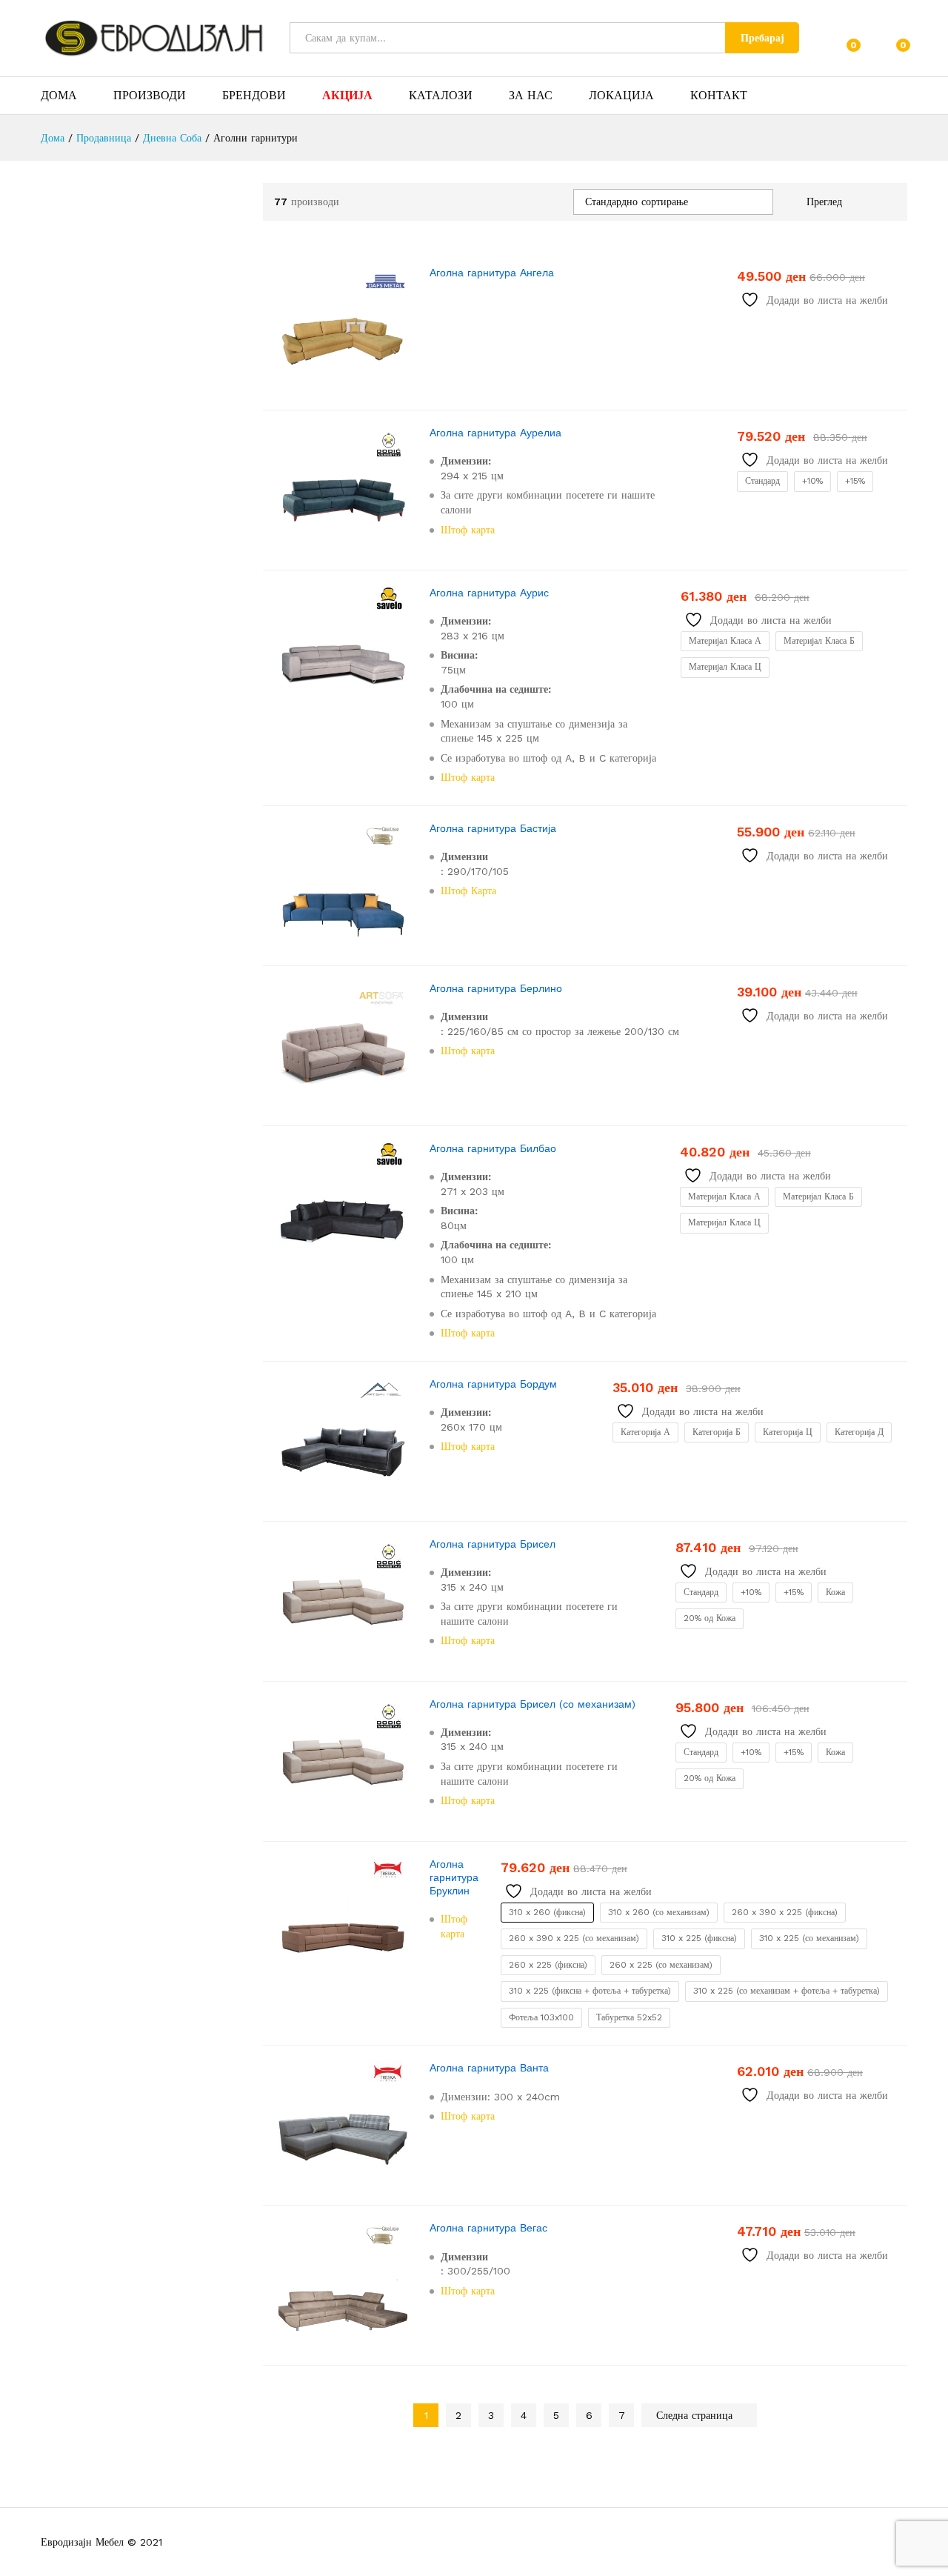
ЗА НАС (531, 96)
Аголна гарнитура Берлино (496, 988)
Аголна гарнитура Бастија (493, 828)
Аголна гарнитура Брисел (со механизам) (533, 1704)
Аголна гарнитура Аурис (489, 593)
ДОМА (59, 96)
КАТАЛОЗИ (441, 96)
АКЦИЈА (347, 96)
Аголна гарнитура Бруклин (454, 1877)
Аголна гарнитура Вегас (488, 2228)
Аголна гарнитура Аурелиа (495, 433)
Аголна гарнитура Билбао (493, 1148)
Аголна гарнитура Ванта (489, 2068)
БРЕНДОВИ (254, 96)
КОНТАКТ (719, 96)
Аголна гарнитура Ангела (492, 273)
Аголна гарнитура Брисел (493, 1544)
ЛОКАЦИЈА (621, 96)
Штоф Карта (468, 891)
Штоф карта (468, 530)
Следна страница (696, 2415)
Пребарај (762, 38)
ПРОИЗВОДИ (150, 96)
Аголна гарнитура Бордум (493, 1384)
